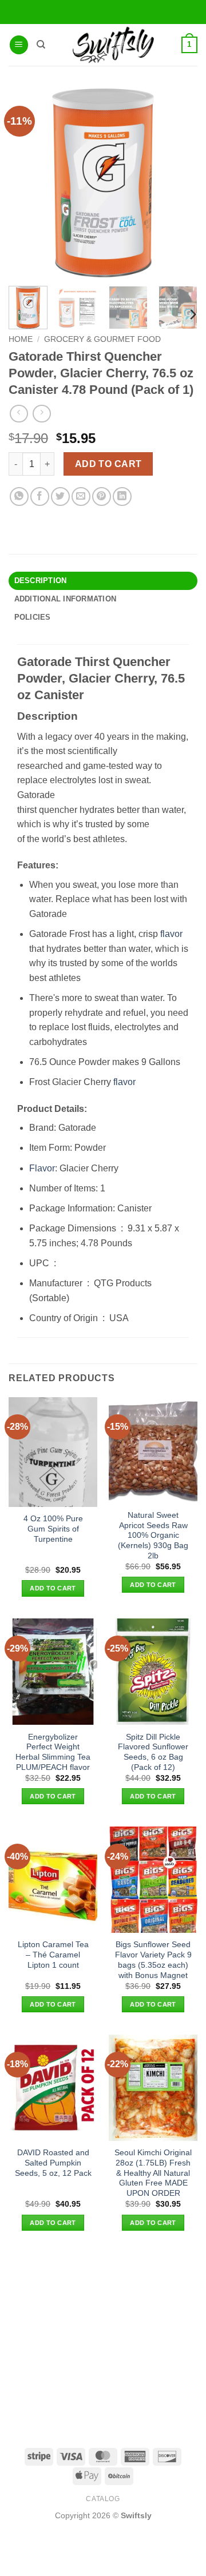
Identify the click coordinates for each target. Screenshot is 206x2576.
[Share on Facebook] (40, 497)
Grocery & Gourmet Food (102, 339)
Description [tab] (41, 581)
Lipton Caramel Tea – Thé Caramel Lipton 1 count (53, 1955)
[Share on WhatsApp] (19, 497)
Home (21, 339)
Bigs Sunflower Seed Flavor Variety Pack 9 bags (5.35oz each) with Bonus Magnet (153, 1960)
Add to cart (108, 464)
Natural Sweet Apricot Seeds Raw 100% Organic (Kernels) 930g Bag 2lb (153, 1536)
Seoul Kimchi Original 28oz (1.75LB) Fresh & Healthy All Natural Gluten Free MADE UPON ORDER (153, 2173)
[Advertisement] (103, 2338)
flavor (171, 934)
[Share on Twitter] (60, 497)
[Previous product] (41, 414)
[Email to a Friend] (81, 497)
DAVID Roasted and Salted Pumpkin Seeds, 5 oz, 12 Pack (53, 2163)
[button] (19, 45)
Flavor (42, 1168)
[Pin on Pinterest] (102, 497)
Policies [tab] (33, 617)
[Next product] (19, 414)
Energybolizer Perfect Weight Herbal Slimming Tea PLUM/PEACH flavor (53, 1752)
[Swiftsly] (113, 45)
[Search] (41, 45)
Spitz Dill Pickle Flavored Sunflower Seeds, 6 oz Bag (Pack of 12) (153, 1752)
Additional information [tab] (66, 599)
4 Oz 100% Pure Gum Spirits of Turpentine (53, 1529)
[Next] (192, 314)
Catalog (103, 2499)
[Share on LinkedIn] (122, 497)
